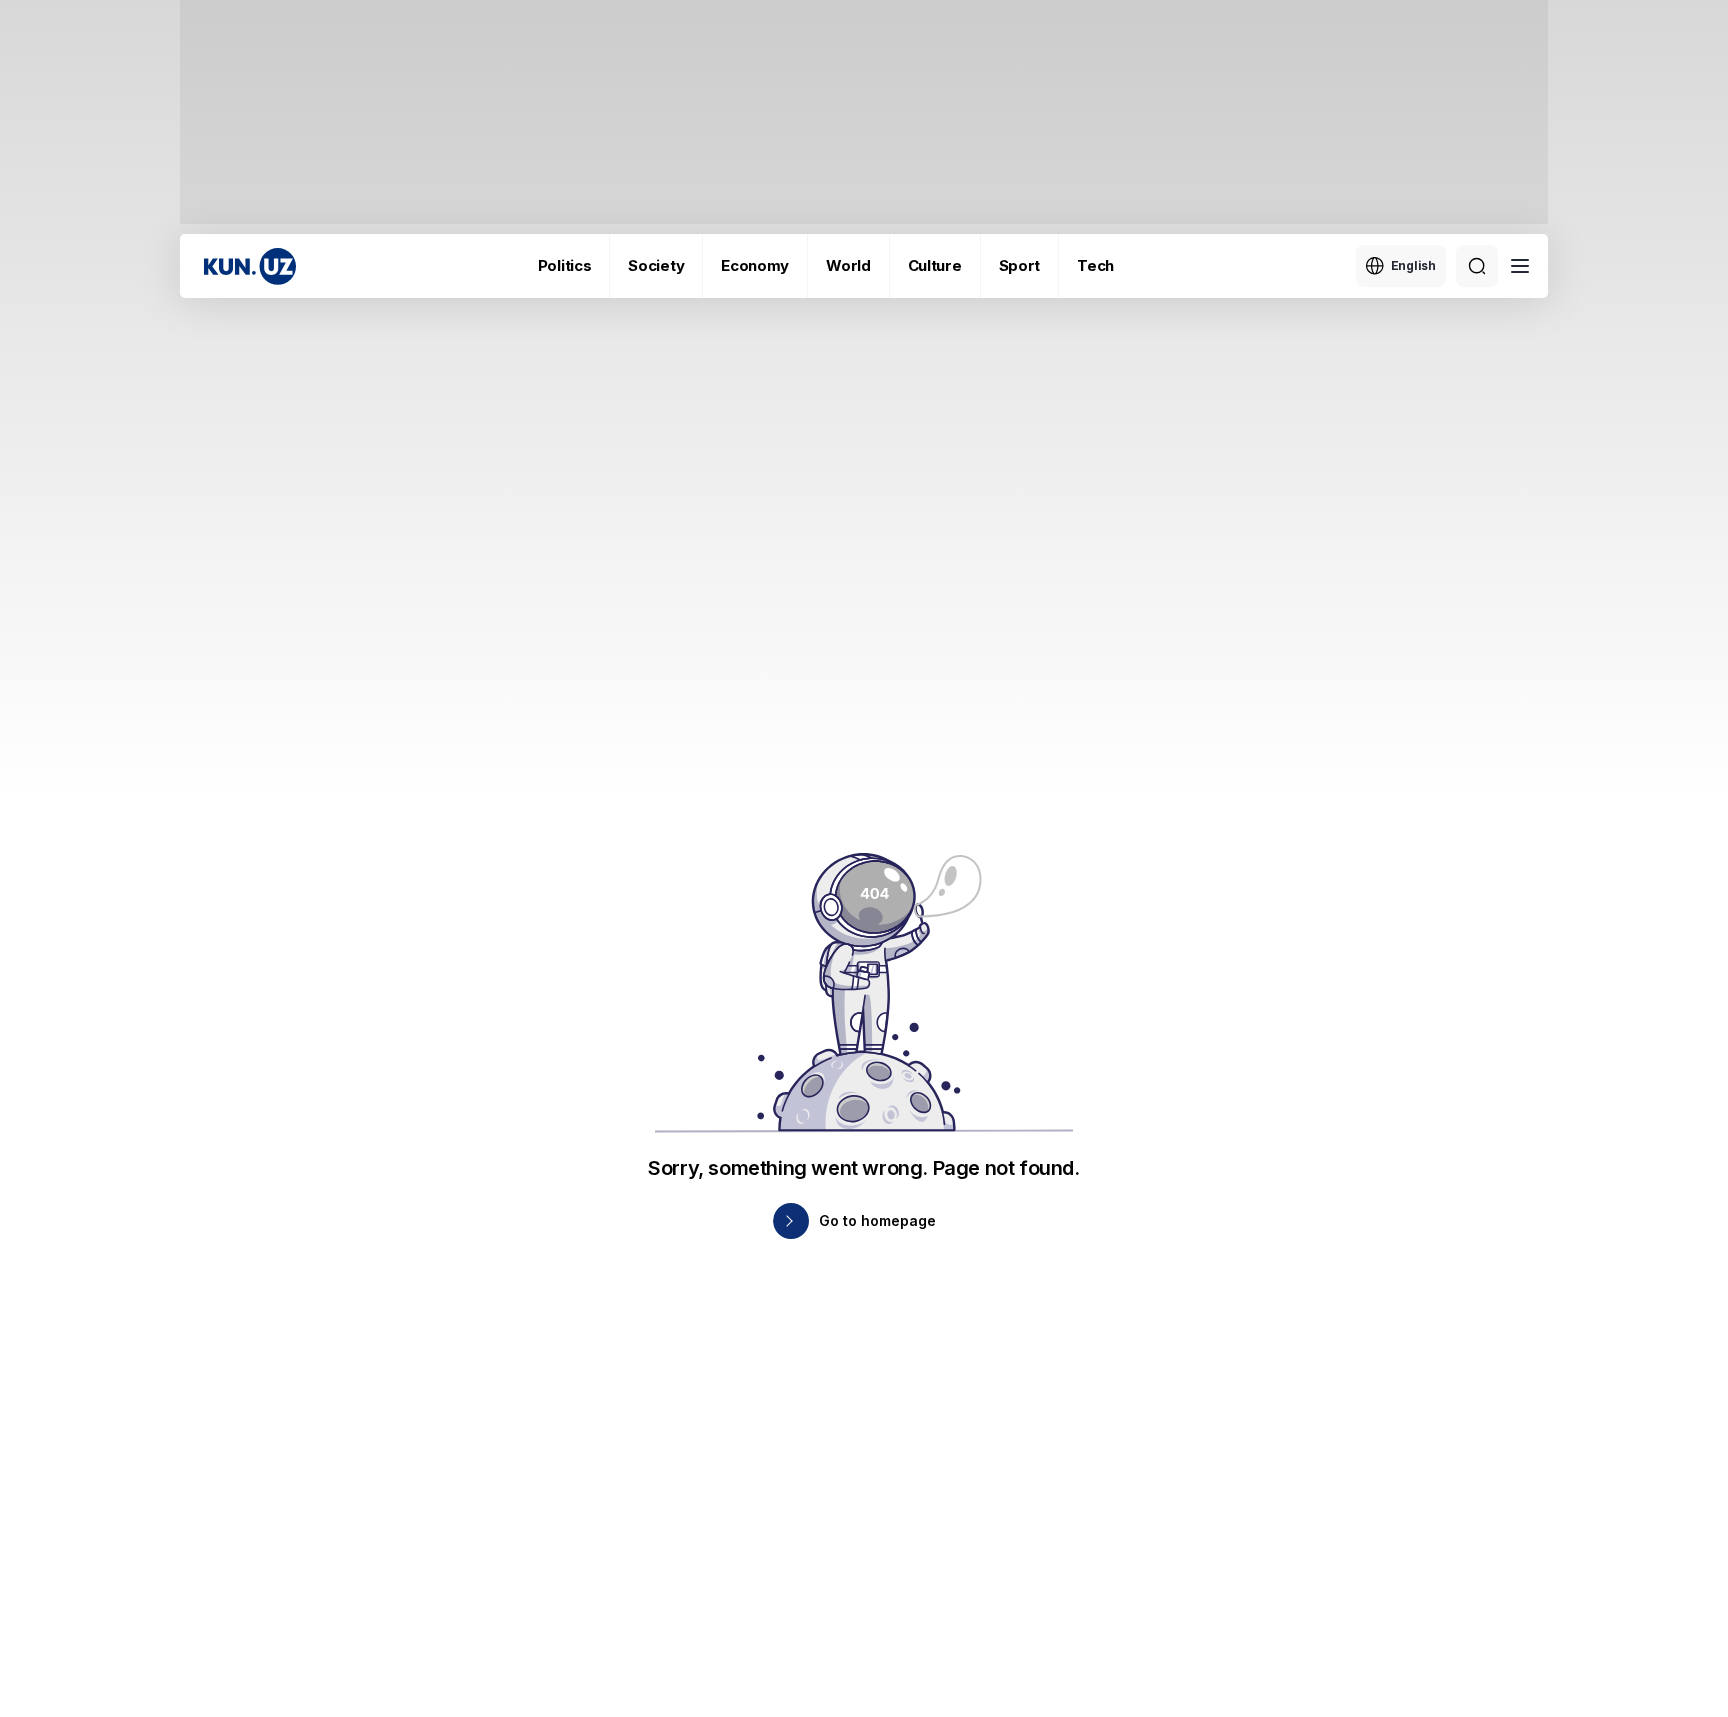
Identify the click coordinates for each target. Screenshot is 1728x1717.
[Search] (1477, 266)
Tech (1095, 265)
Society (656, 265)
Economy (755, 265)
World (848, 265)
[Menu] (1520, 266)
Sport (1020, 265)
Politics (565, 265)
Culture (935, 265)
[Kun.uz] (250, 266)
